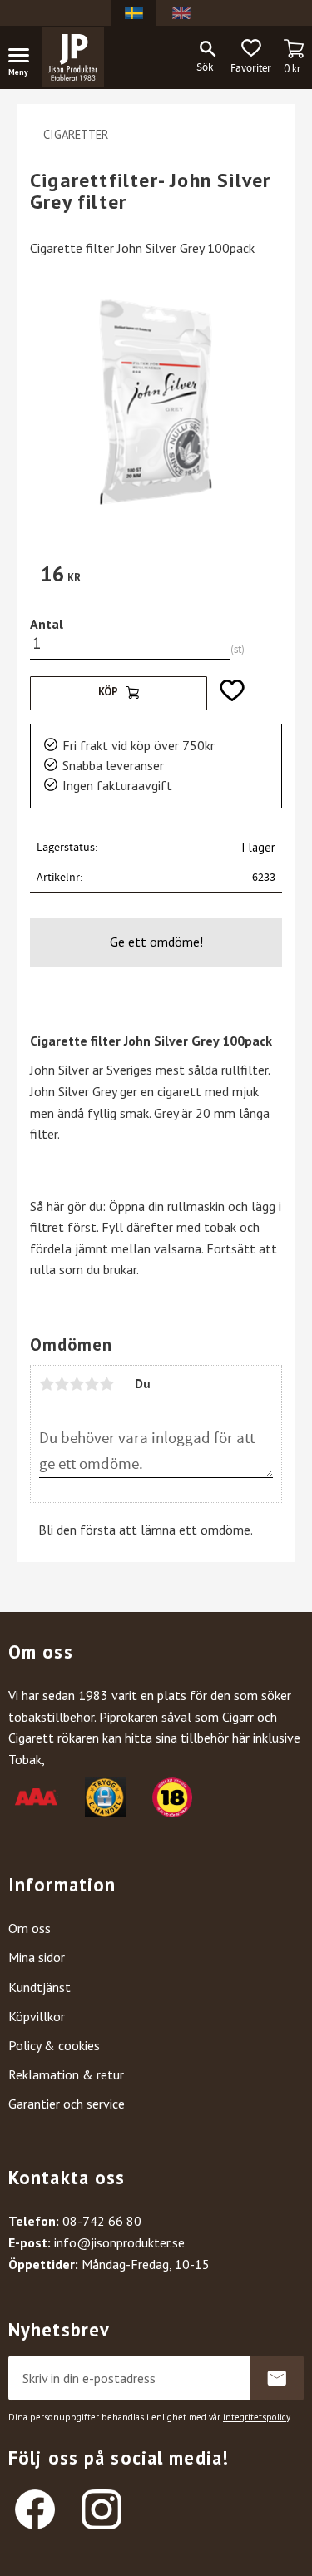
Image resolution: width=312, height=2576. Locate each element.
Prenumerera (277, 2378)
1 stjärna (47, 1384)
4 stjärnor (92, 1384)
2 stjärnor (62, 1384)
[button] (25, 58)
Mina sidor (37, 1957)
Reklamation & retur (66, 2074)
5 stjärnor (106, 1384)
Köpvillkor (37, 2016)
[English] (181, 13)
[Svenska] (134, 13)
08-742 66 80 (102, 2221)
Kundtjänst (40, 1987)
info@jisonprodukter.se (119, 2242)
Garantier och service (67, 2104)
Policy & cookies (54, 2045)
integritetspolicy (257, 2417)
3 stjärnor (77, 1384)
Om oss (30, 1928)
